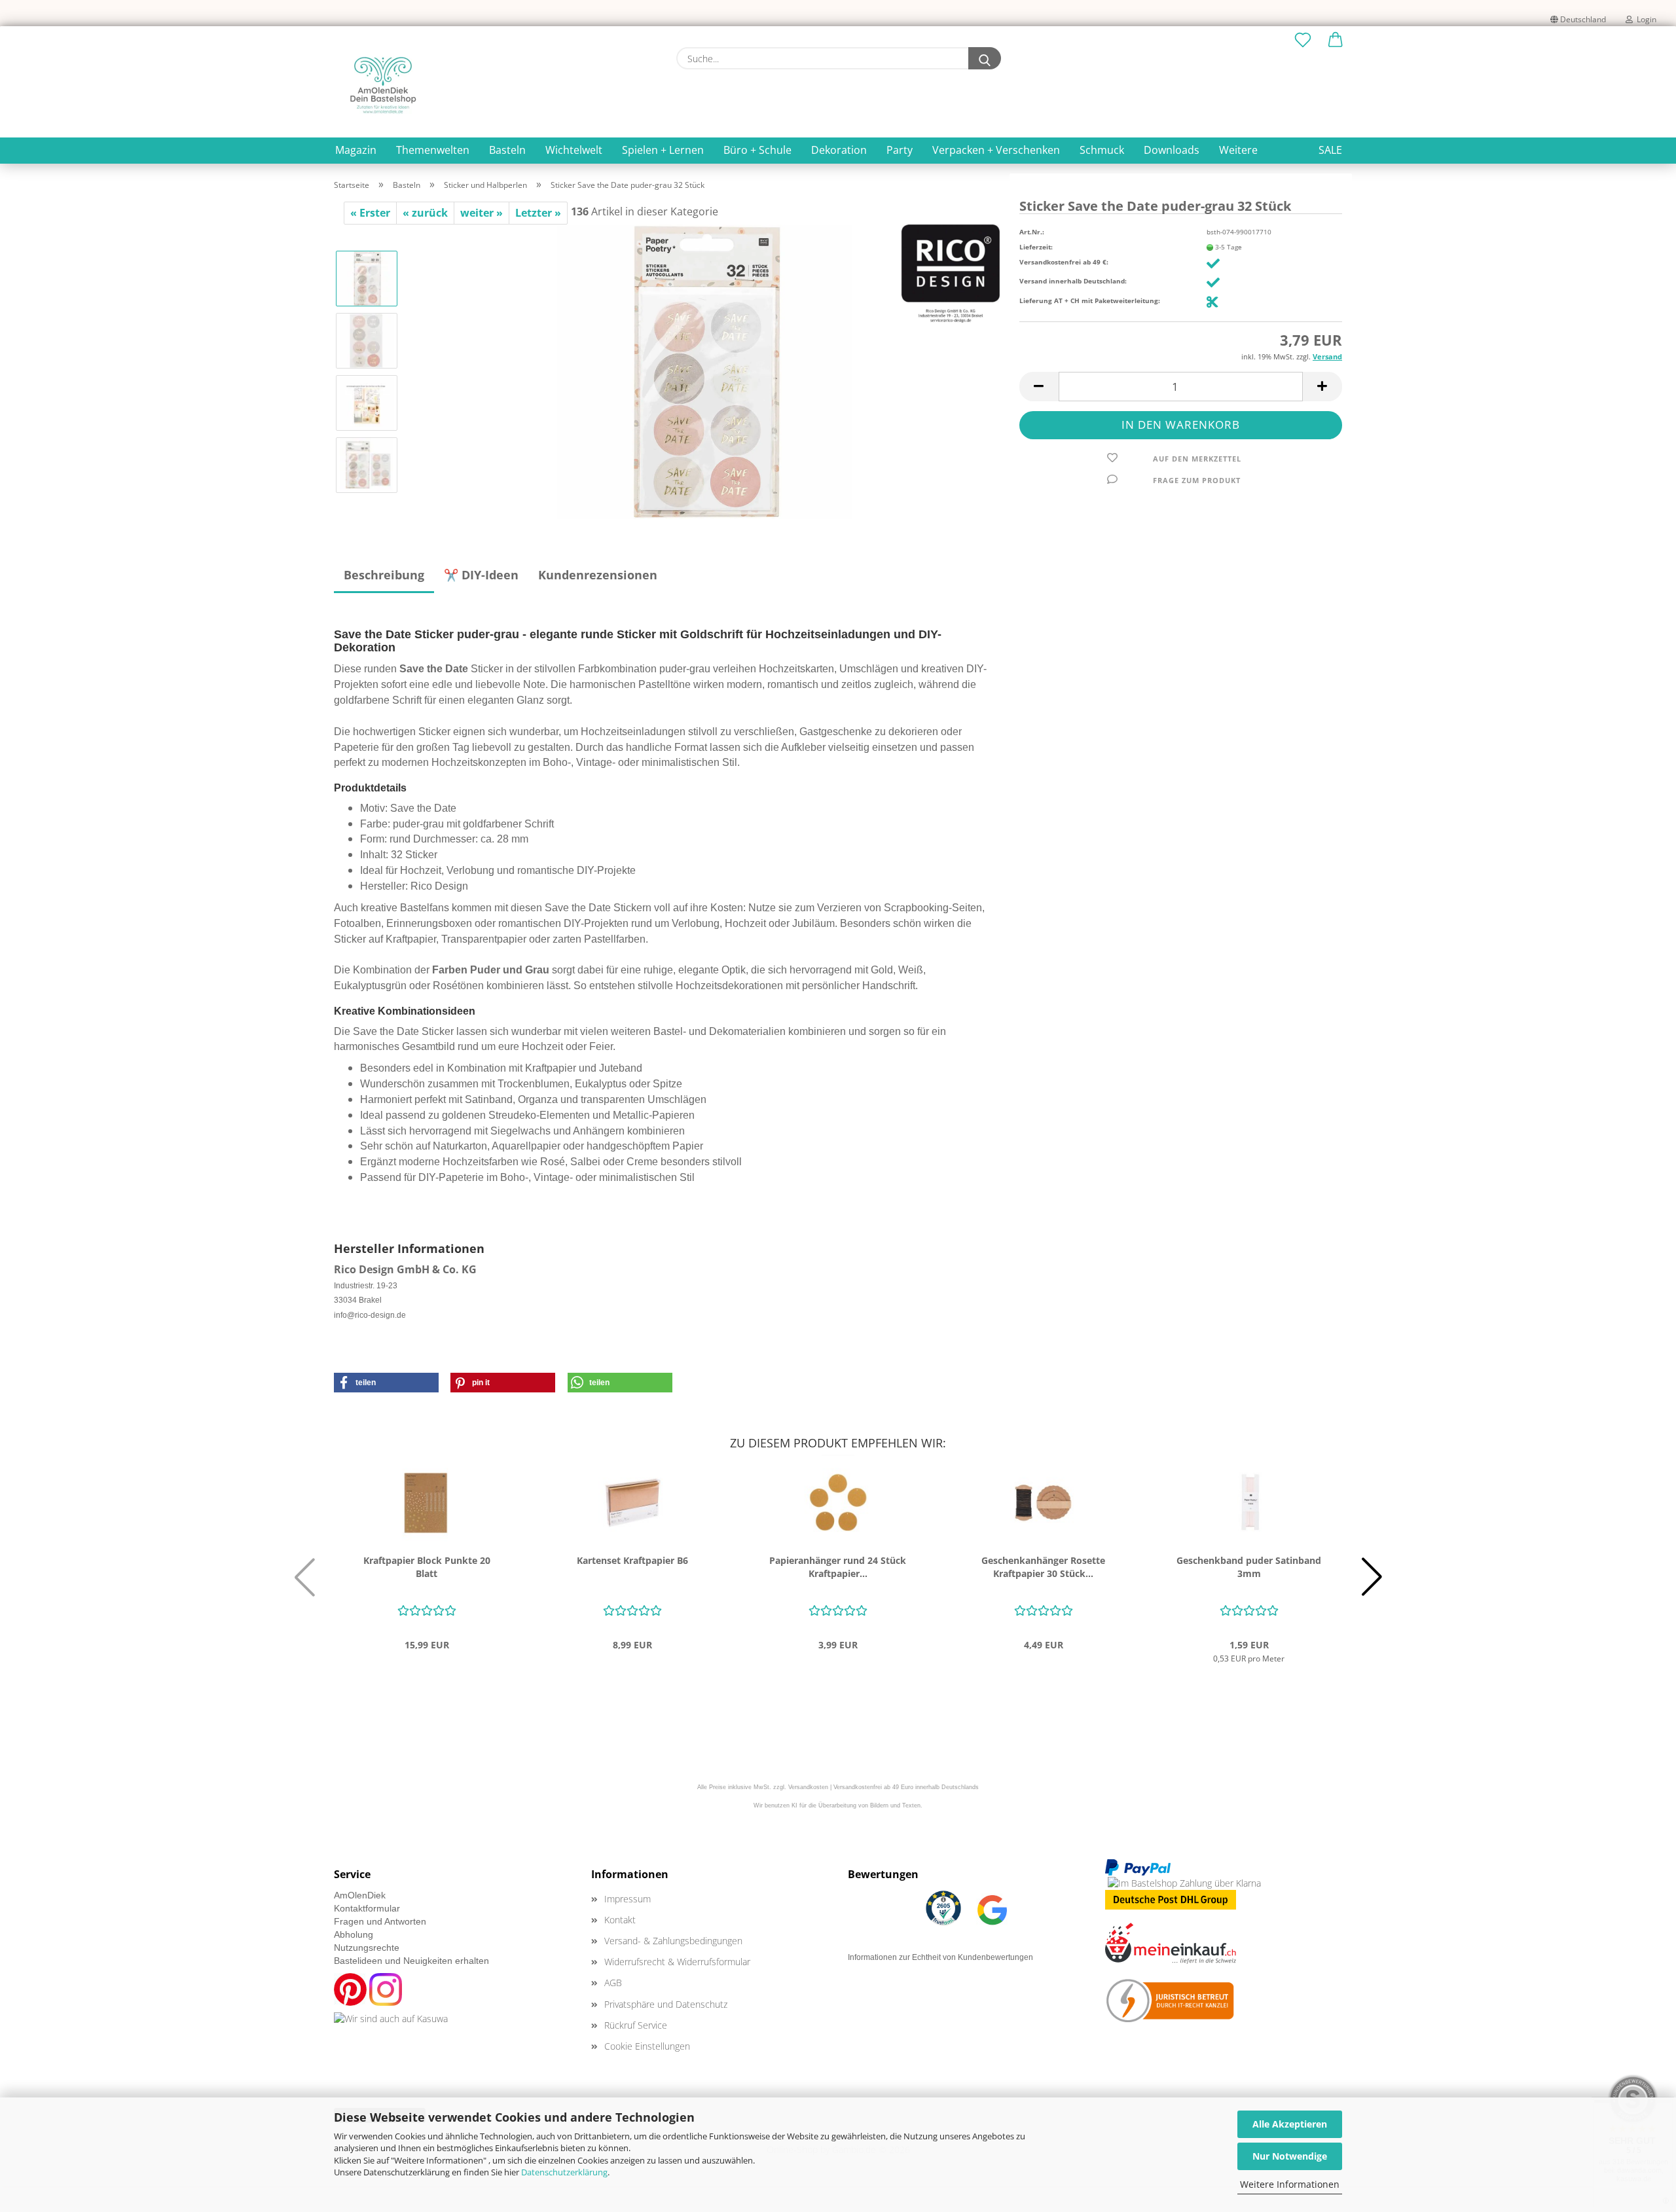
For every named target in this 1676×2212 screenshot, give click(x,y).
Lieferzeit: (1036, 247)
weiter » (482, 213)
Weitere (1238, 150)
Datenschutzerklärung (564, 2172)
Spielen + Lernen (663, 150)
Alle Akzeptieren (1290, 2124)
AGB (613, 1983)
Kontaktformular (367, 1908)
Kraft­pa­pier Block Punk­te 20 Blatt (427, 1567)
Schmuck (1102, 150)
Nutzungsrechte (367, 1948)
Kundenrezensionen (598, 575)
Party (900, 150)
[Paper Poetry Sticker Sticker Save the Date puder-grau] (704, 371)
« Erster (370, 213)
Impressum (628, 1899)
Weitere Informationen (1290, 2184)
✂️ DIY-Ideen (481, 575)
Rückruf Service (636, 2025)
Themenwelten (433, 150)
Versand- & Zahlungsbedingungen (673, 1941)
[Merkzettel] (1303, 41)
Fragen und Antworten (380, 1921)
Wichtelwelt (574, 150)
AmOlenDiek (360, 1895)
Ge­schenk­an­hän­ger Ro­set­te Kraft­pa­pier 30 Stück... (1043, 1567)
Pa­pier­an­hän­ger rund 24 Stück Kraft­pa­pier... (838, 1567)
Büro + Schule (757, 150)
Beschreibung (384, 575)
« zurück (425, 213)
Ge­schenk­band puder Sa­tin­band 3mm (1249, 1567)
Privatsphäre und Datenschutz (666, 2004)
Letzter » (538, 213)
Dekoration (839, 150)
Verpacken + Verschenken (996, 150)
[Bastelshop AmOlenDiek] (383, 85)
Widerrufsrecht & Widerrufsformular (677, 1962)
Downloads (1172, 150)
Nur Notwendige (1290, 2156)
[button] (1336, 41)
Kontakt (620, 1920)
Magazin (356, 150)
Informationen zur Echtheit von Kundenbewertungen (940, 1957)
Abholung (354, 1934)
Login (1645, 19)
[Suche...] (985, 58)
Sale (1330, 150)
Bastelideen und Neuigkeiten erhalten (411, 1961)
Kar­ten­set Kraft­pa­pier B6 (632, 1560)
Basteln (507, 150)
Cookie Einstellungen (647, 2046)
